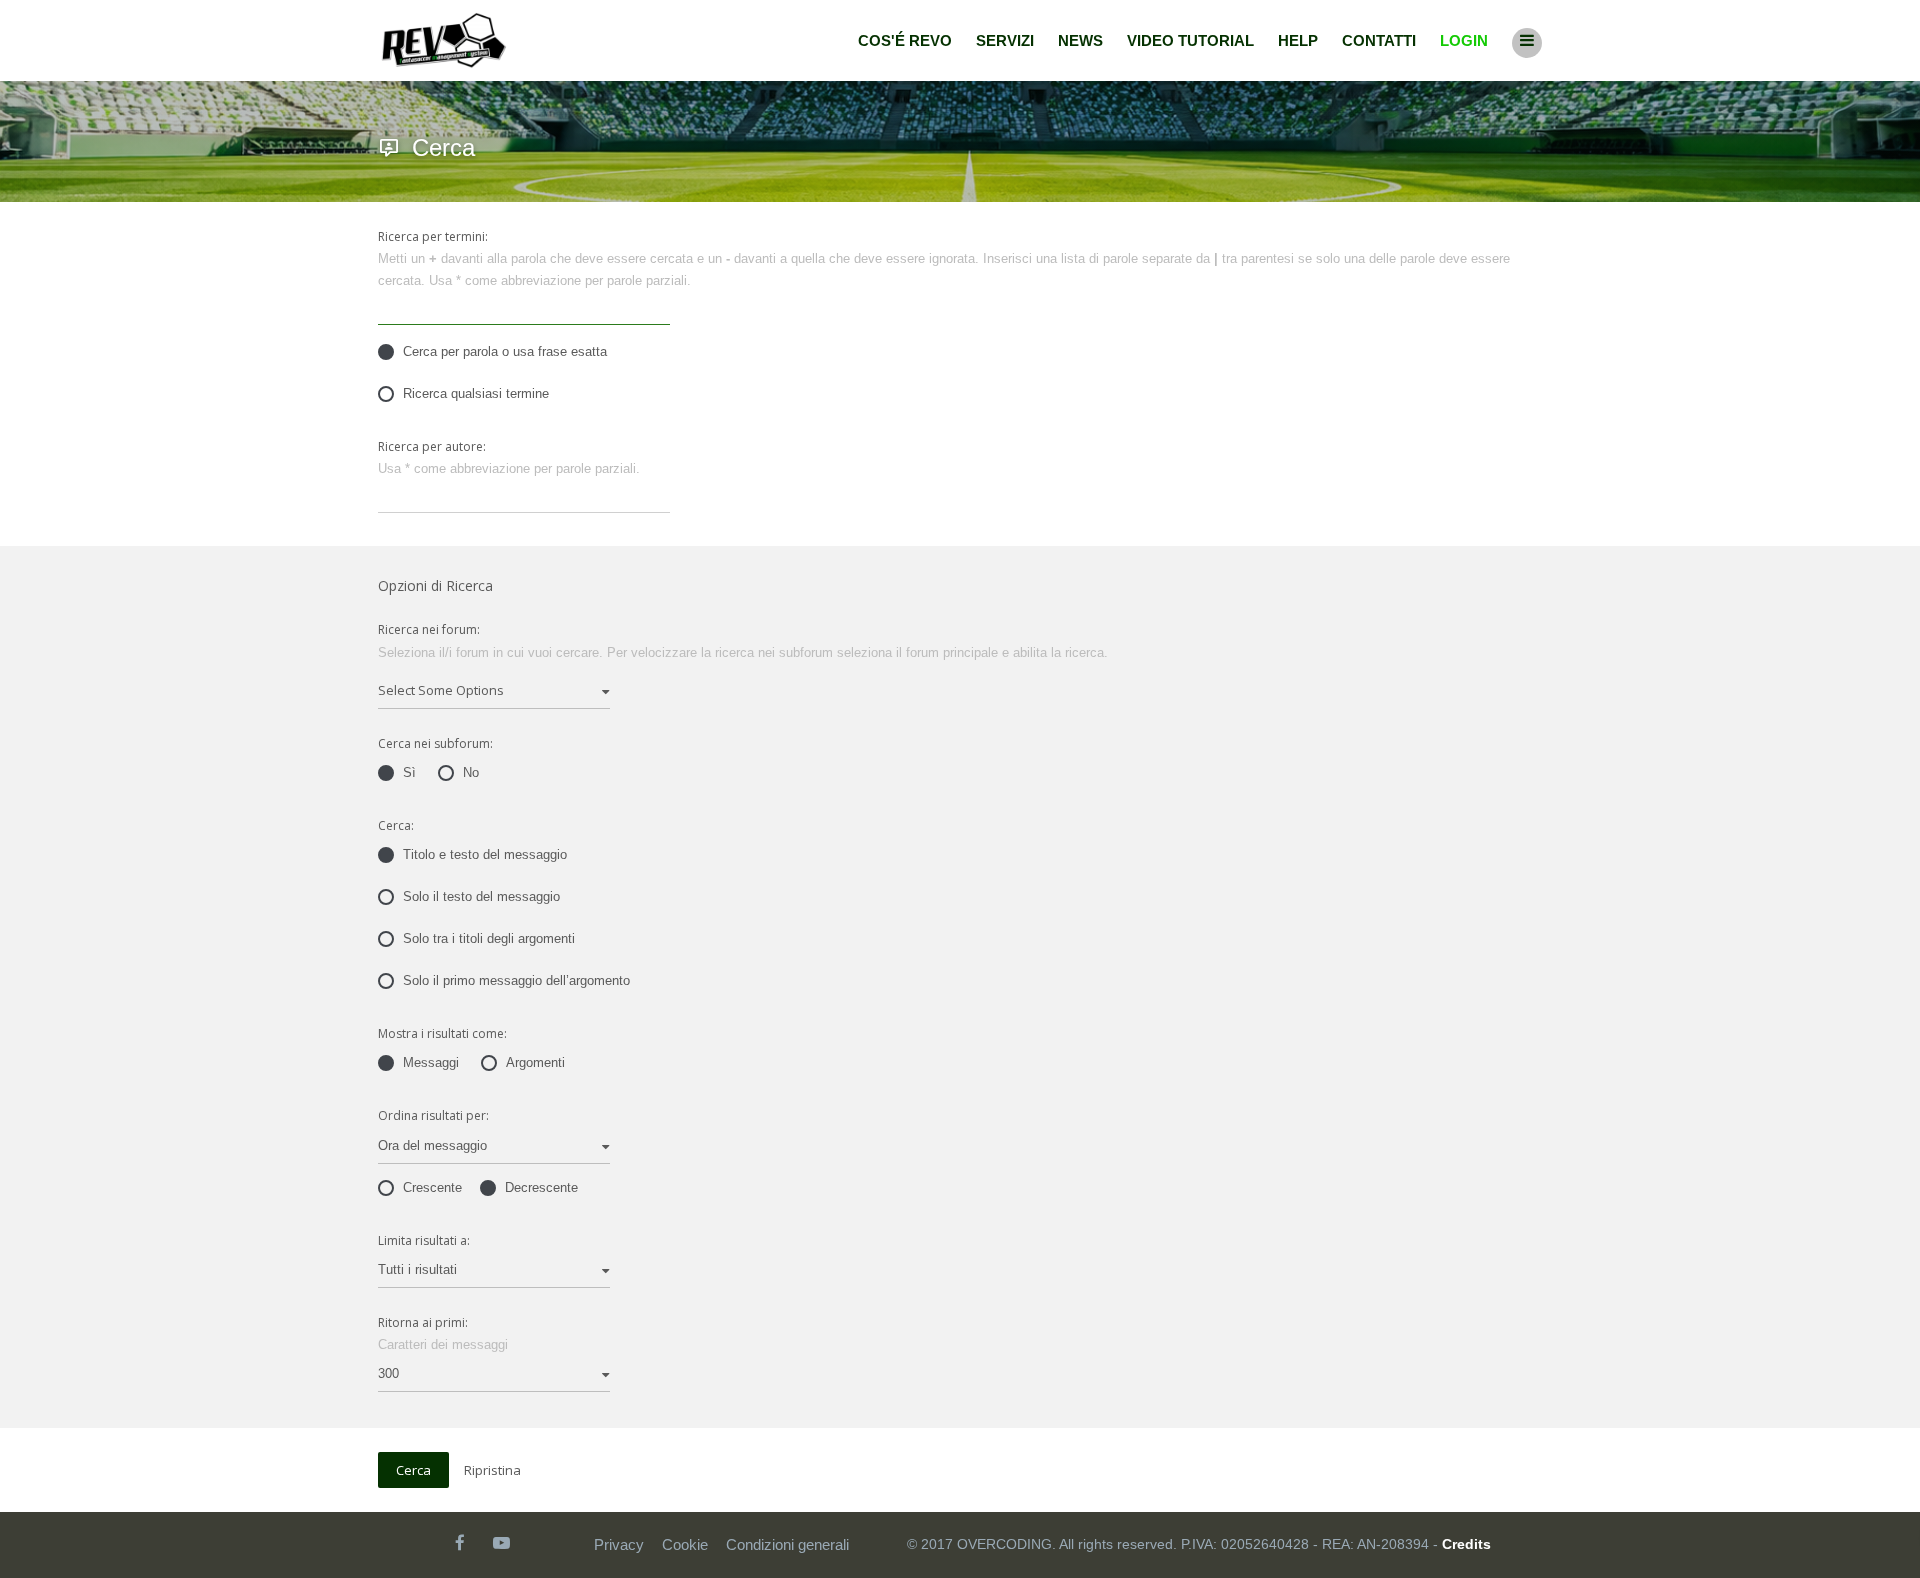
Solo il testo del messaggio (481, 896)
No (471, 772)
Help (1298, 40)
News (1080, 40)
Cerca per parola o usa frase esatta (505, 351)
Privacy (619, 1544)
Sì (409, 772)
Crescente (432, 1187)
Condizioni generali (787, 1544)
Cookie (685, 1544)
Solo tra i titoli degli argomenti (489, 938)
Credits (1466, 1544)
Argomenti (535, 1062)
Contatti (1379, 40)
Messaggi (431, 1062)
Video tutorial (1190, 40)
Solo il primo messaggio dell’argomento (516, 980)
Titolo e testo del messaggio (485, 854)
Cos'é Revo (905, 40)
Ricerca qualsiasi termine (476, 393)
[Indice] (444, 40)
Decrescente (541, 1187)
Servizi (1005, 40)
